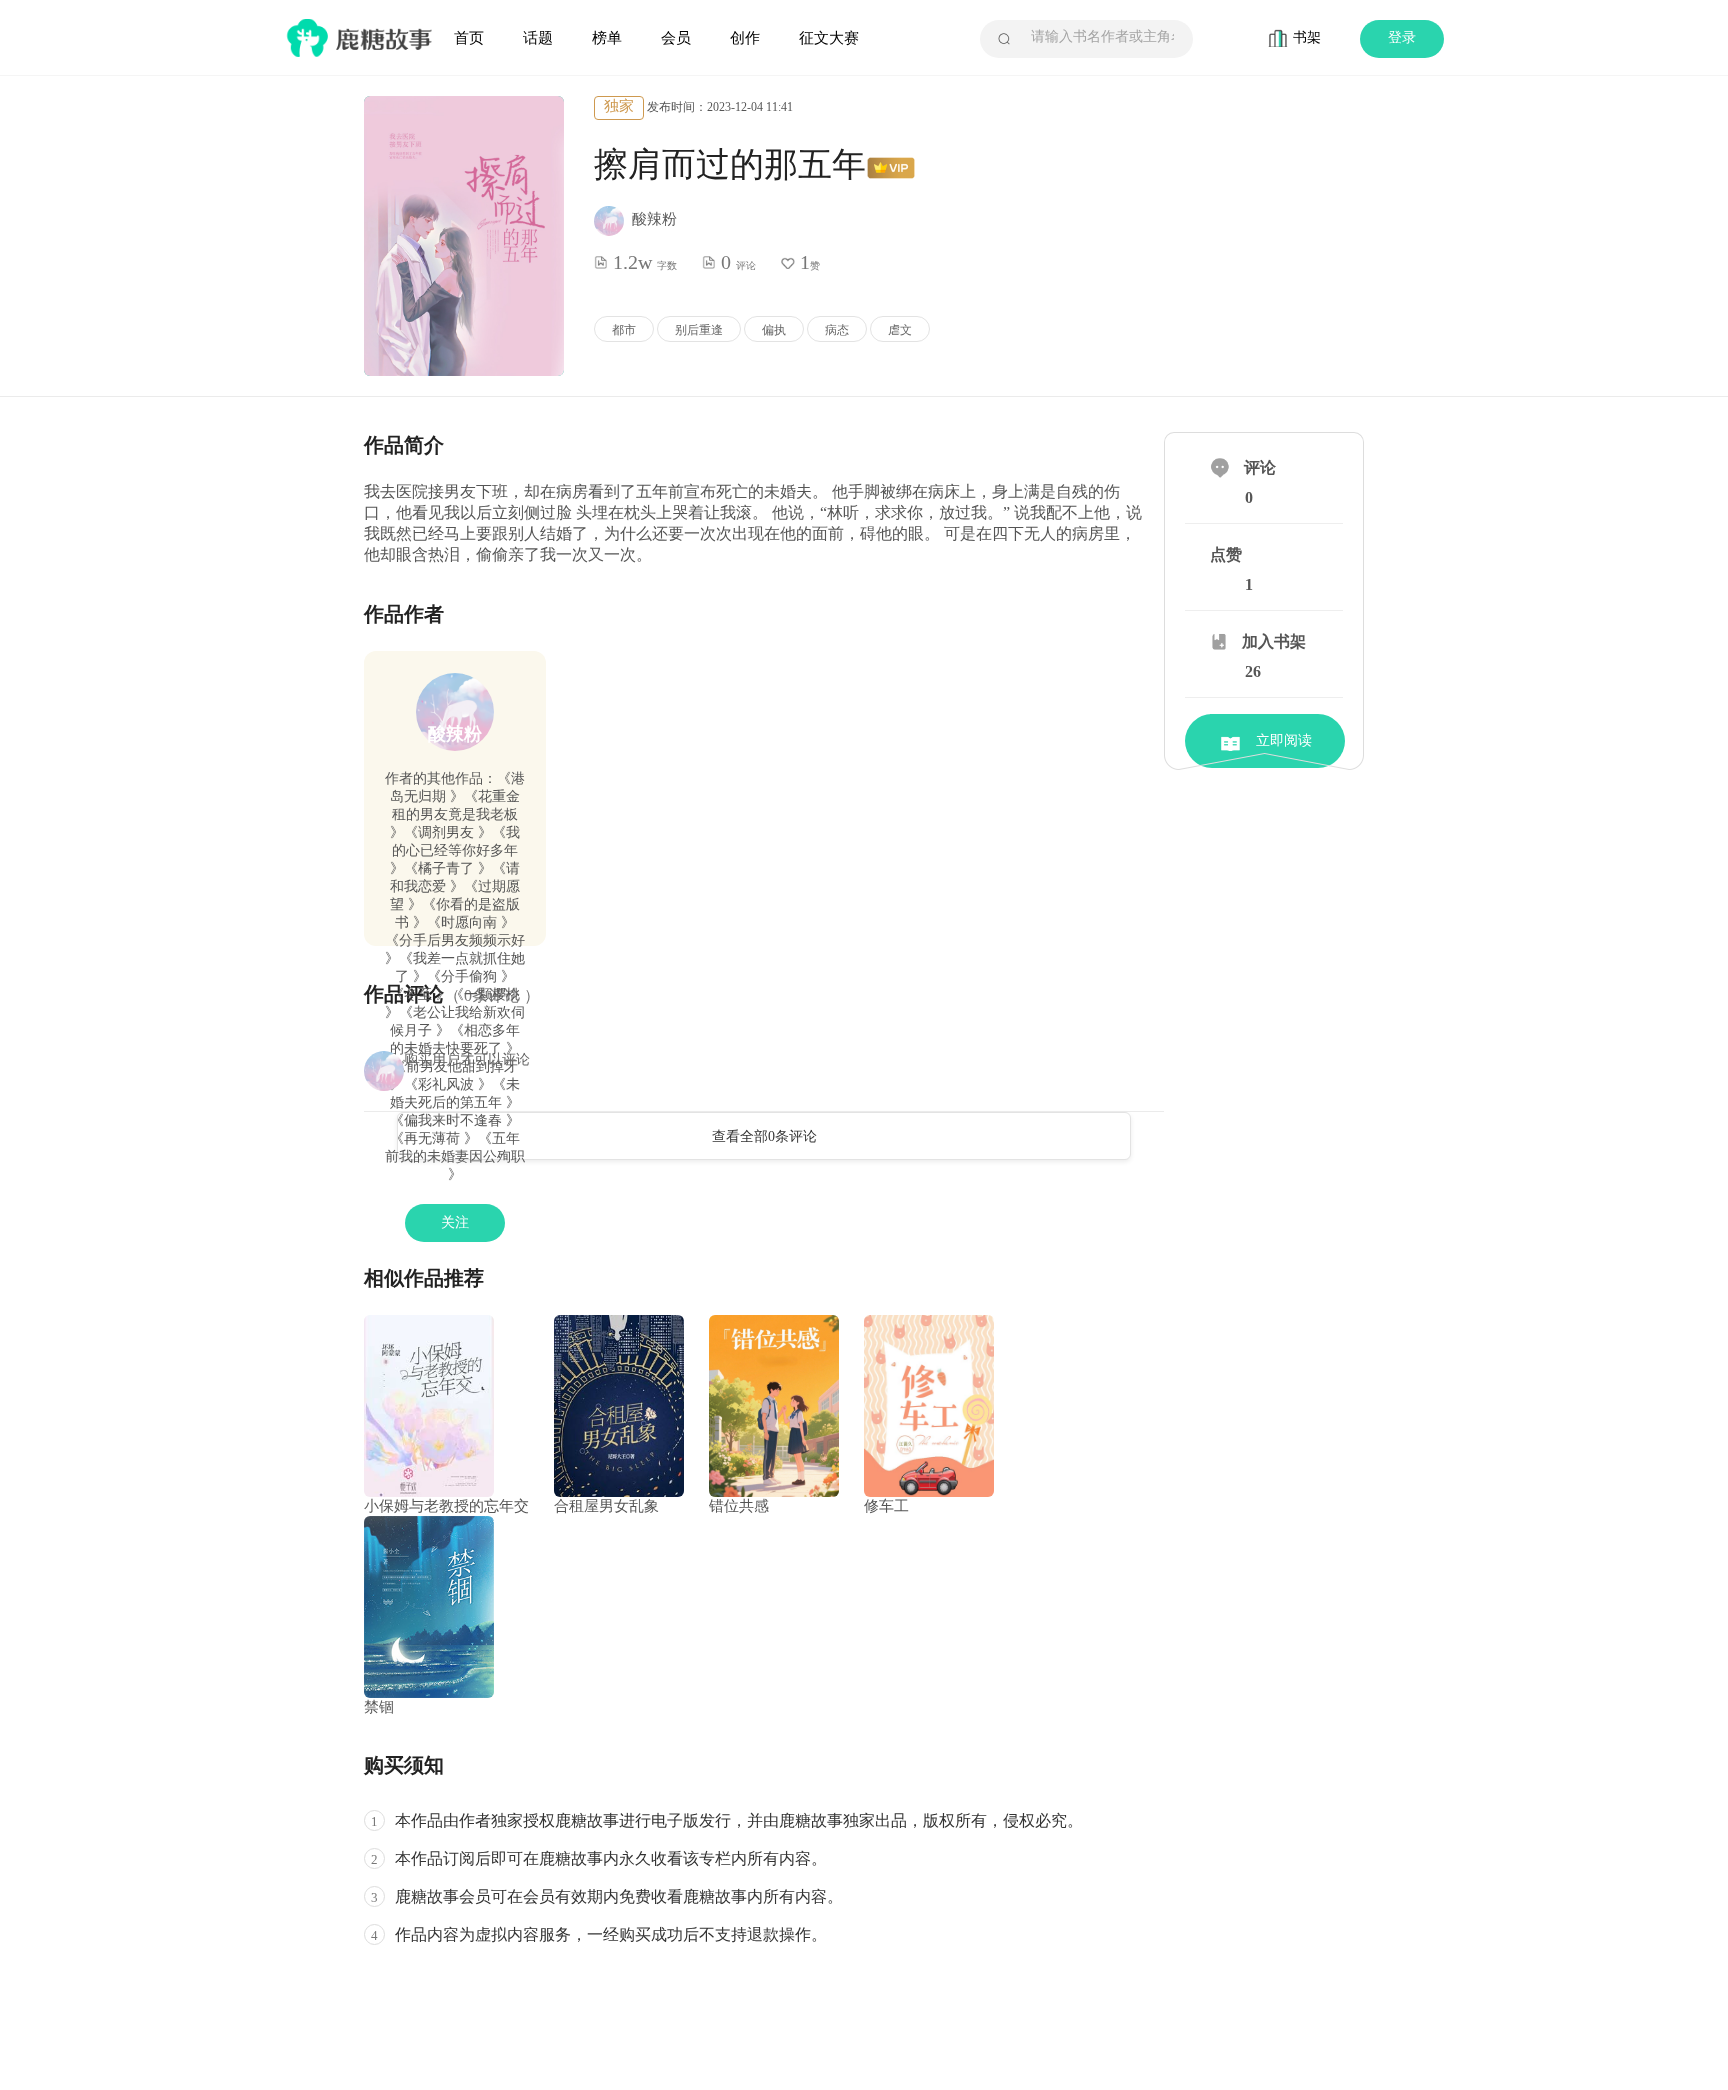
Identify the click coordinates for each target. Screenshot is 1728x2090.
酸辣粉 (455, 734)
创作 (745, 38)
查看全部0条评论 (764, 1136)
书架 (1307, 37)
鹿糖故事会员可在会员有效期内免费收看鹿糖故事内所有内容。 (619, 1896)
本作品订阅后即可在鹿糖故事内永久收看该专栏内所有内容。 (611, 1858)
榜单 (607, 38)
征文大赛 (829, 38)
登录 (1402, 37)
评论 (1260, 467)
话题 (538, 38)
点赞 (1226, 554)
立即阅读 (1284, 740)
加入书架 (1274, 641)
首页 (469, 38)
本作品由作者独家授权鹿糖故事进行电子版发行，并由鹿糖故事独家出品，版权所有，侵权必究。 (739, 1820)
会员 (676, 38)
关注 (455, 1222)
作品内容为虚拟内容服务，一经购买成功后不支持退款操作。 (611, 1934)
